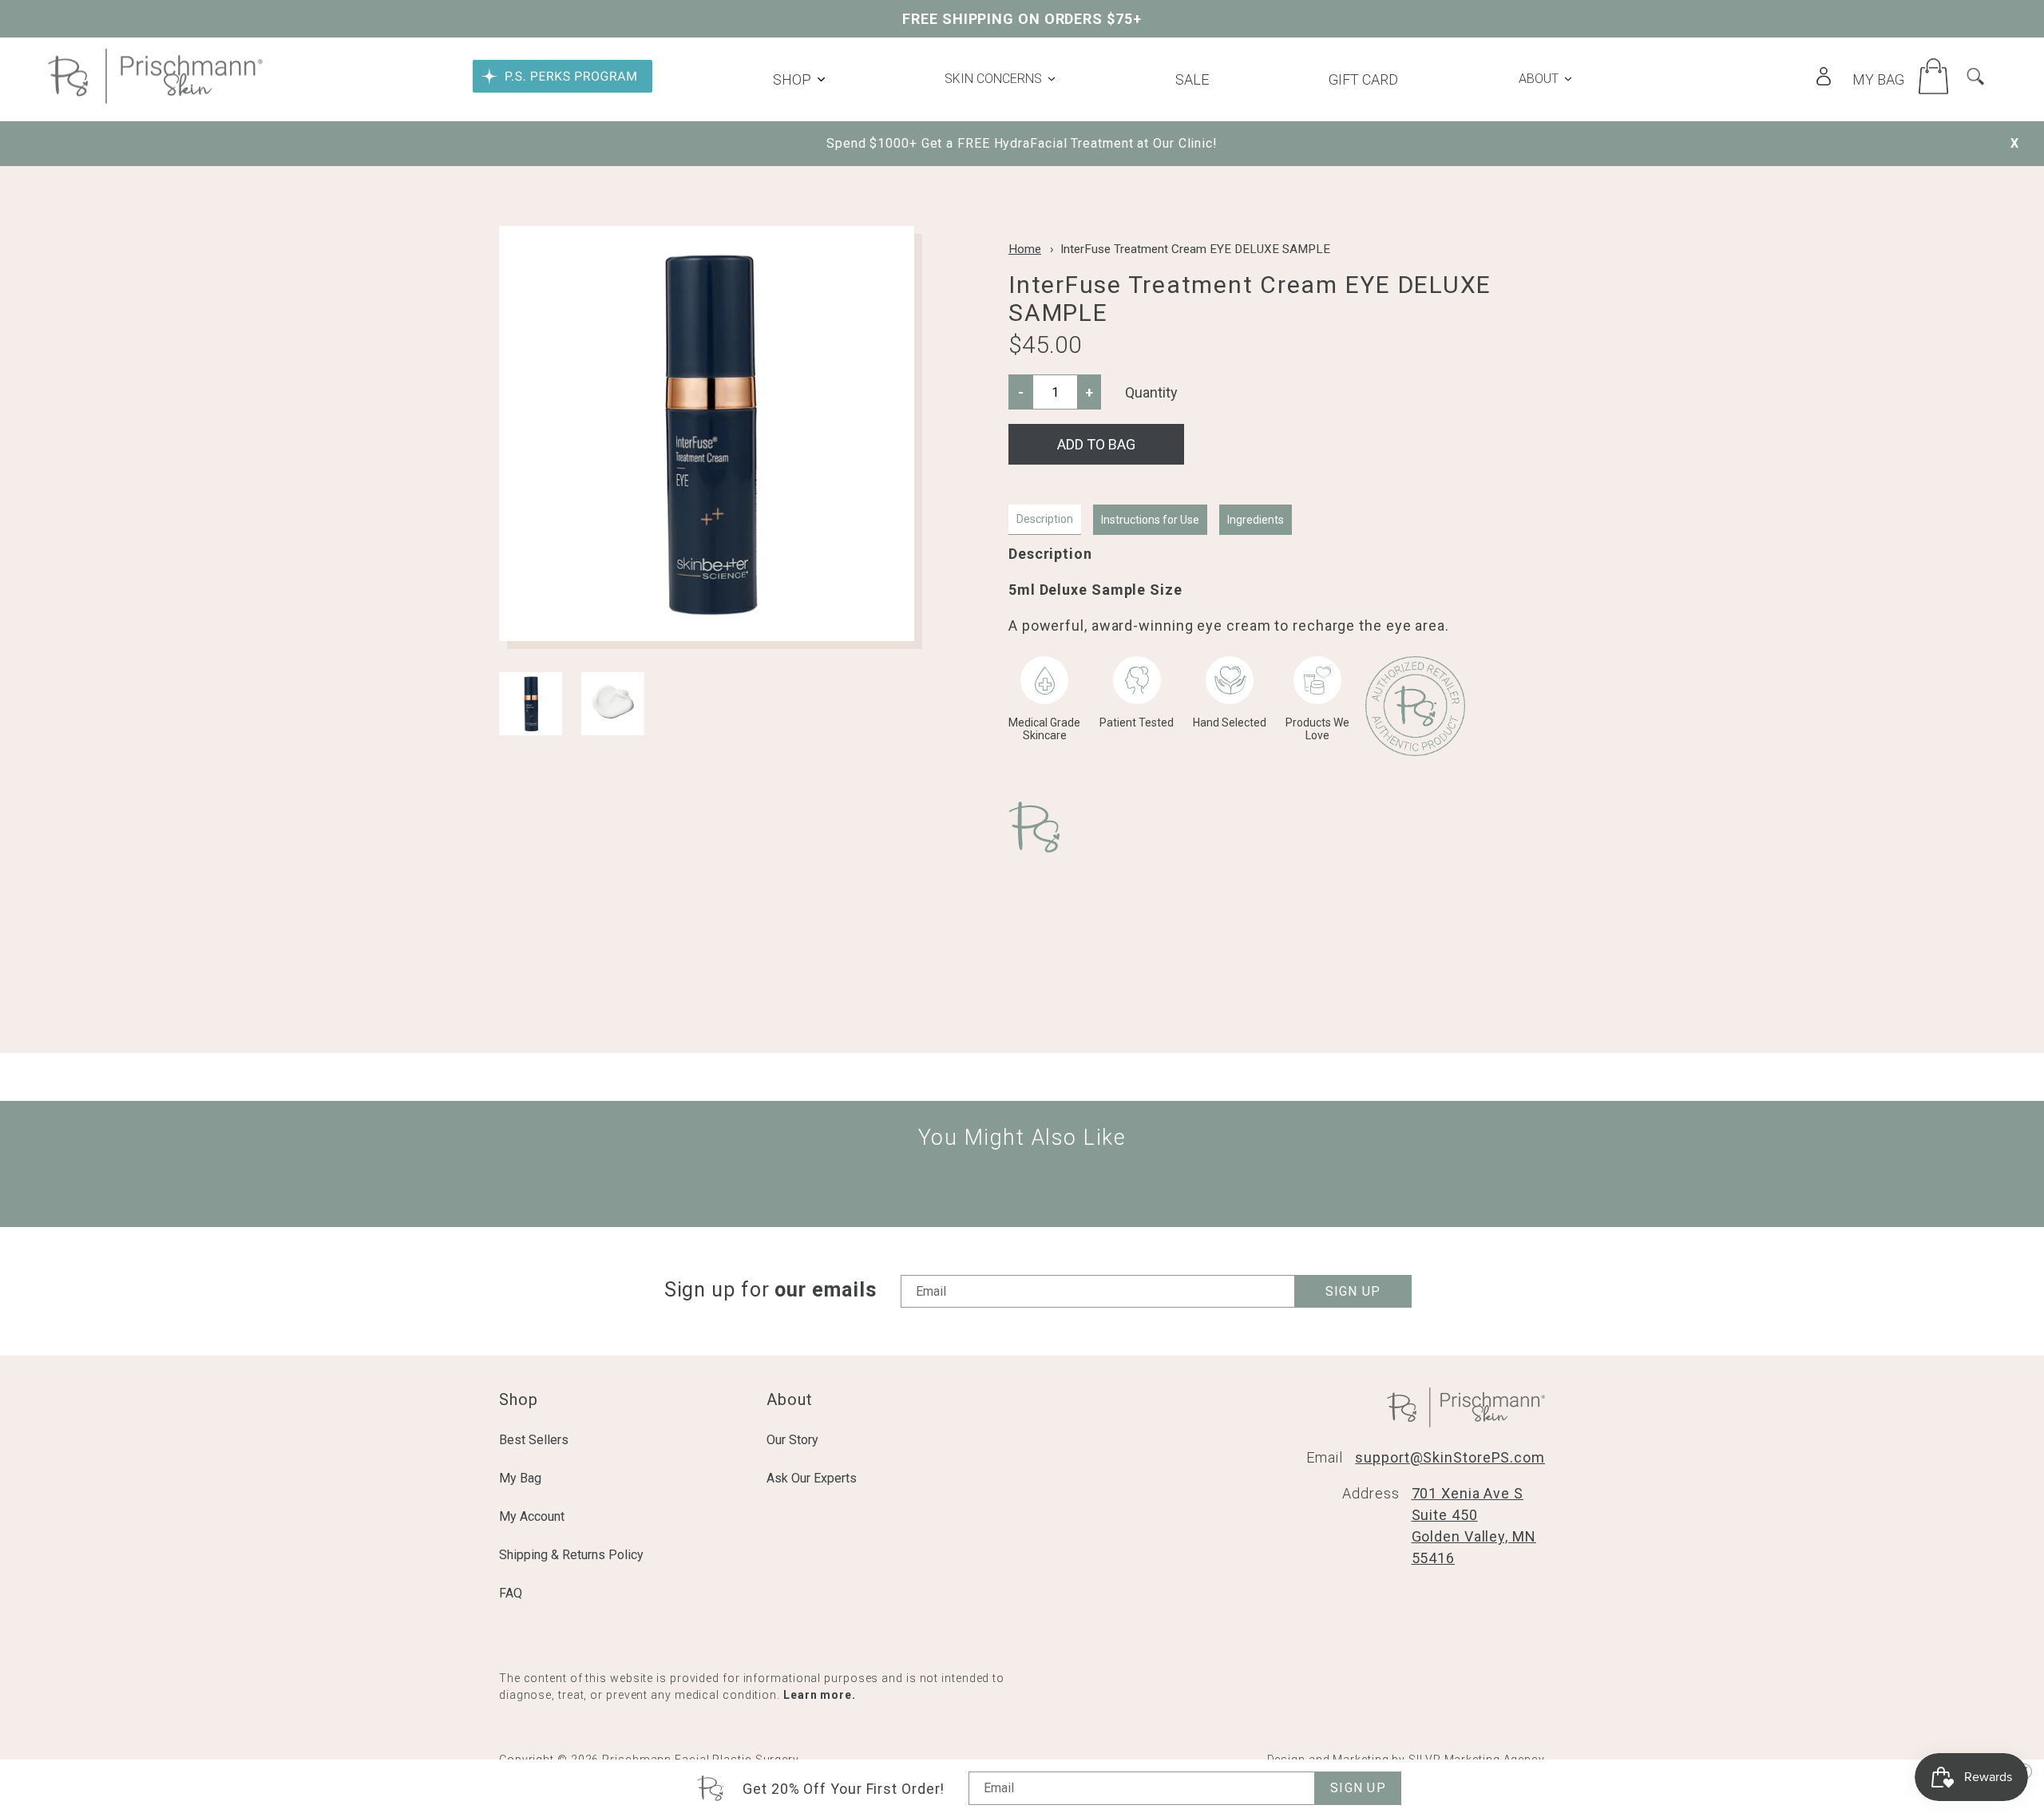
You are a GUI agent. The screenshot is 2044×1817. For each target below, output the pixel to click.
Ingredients (1256, 520)
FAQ (511, 1593)
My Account (532, 1516)
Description (1045, 519)
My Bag (520, 1478)
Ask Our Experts (812, 1478)
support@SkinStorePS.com (1450, 1457)
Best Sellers (534, 1440)
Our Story (792, 1440)
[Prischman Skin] (155, 99)
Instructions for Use (1150, 520)
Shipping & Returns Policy (571, 1555)
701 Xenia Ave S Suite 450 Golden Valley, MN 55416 (1474, 1526)
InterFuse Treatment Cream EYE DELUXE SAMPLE (1195, 249)
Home (1025, 249)
